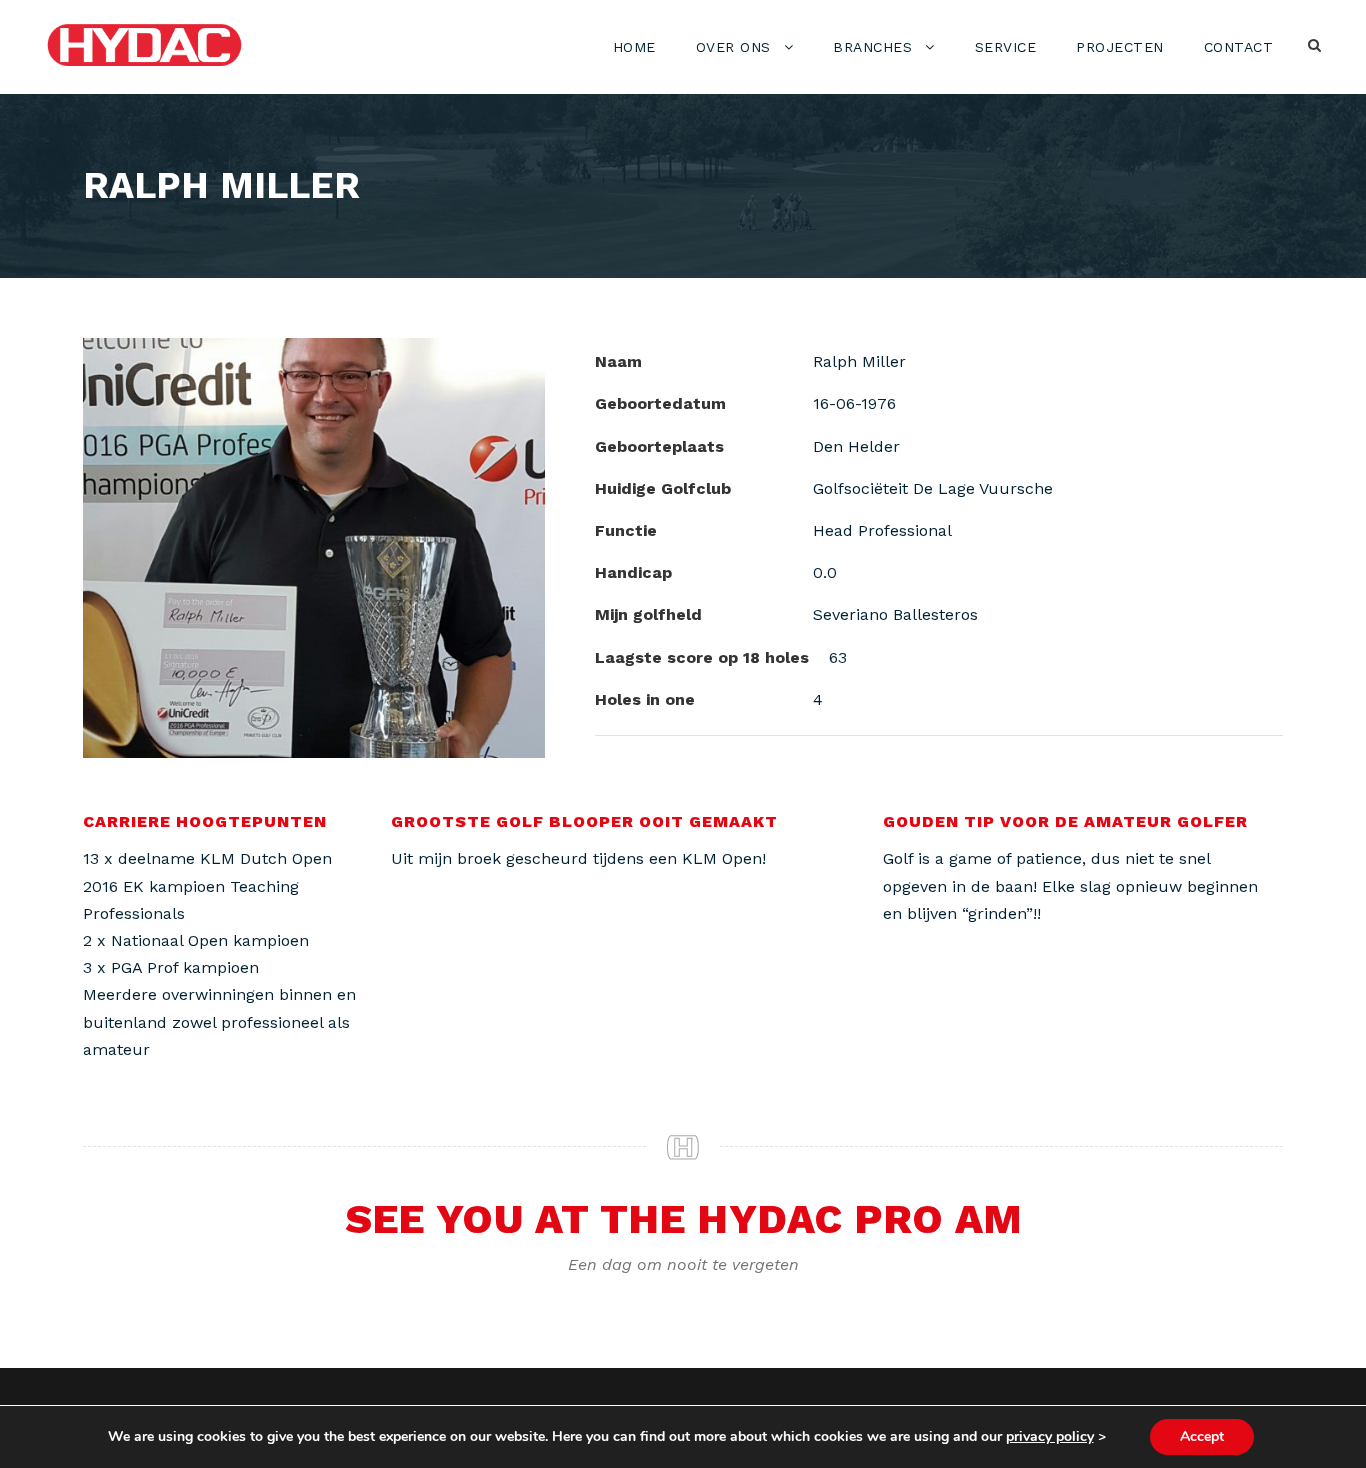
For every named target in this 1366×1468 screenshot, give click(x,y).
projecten (1120, 47)
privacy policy (1050, 1436)
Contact (1239, 47)
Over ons (733, 47)
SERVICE (1006, 47)
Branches (872, 47)
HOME (634, 47)
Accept (1202, 1436)
